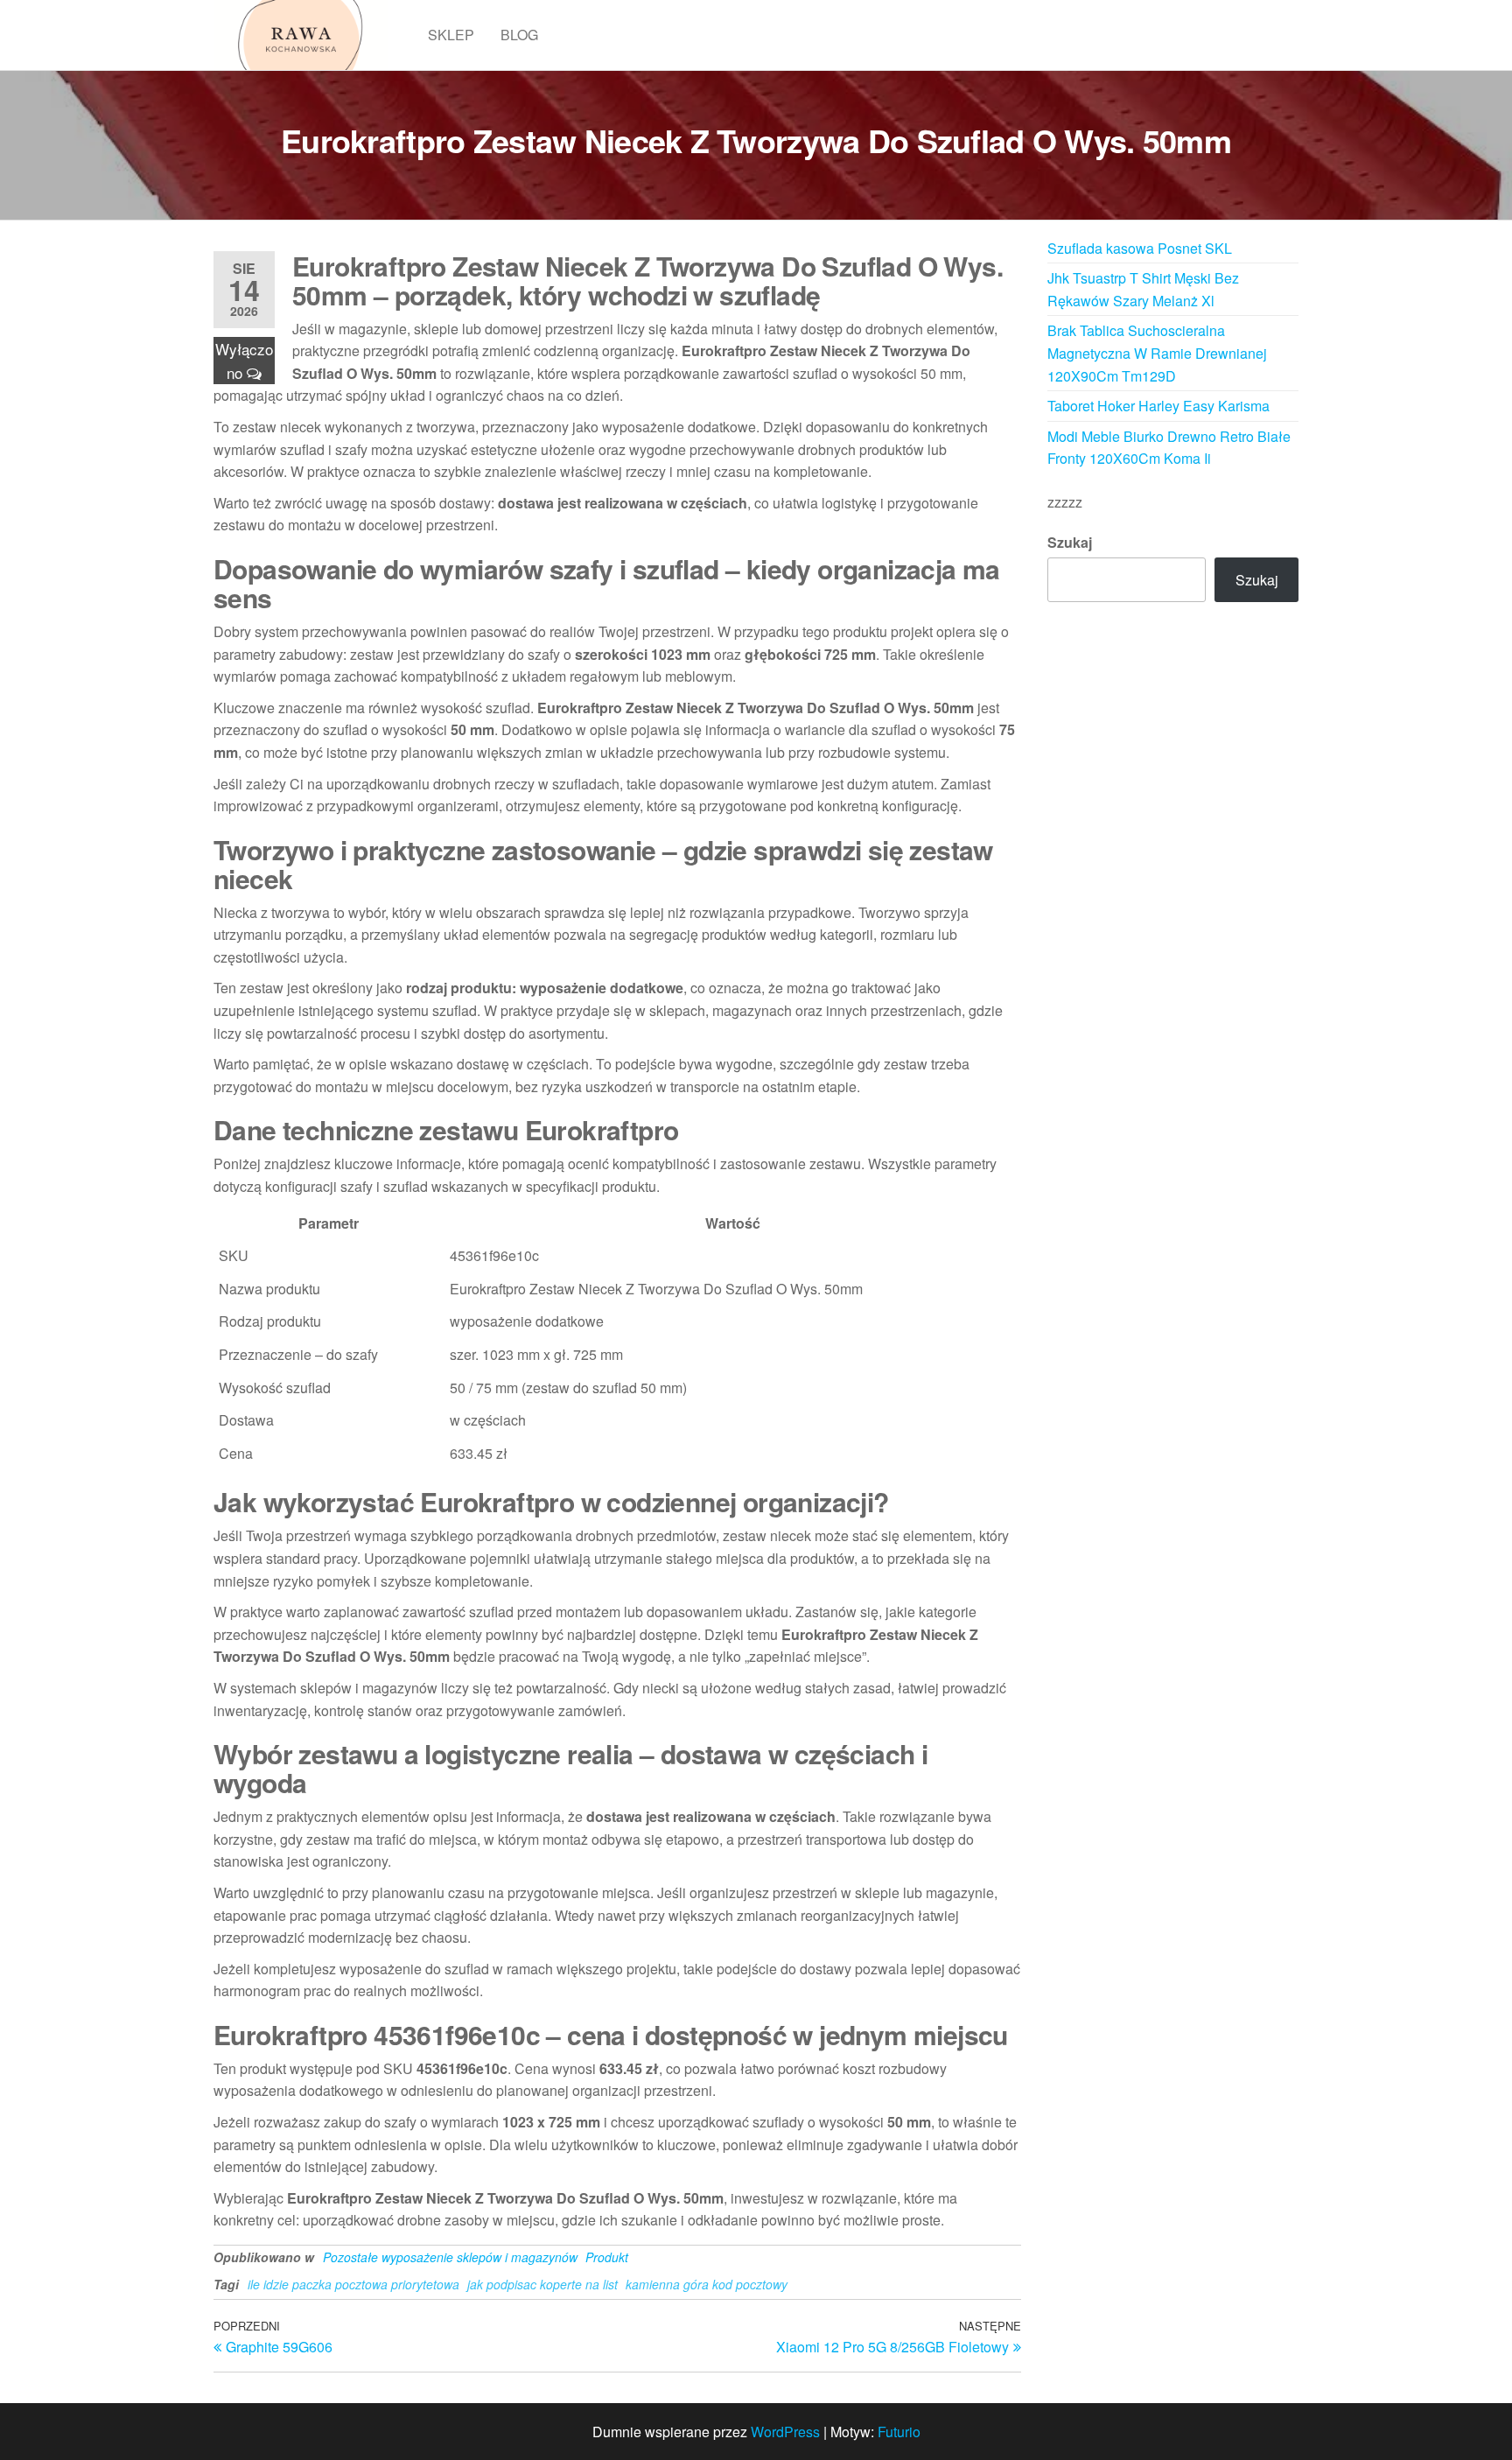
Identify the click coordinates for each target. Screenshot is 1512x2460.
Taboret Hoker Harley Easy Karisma (1158, 406)
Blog (519, 35)
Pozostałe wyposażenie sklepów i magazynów (450, 2257)
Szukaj (1070, 542)
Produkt (607, 2257)
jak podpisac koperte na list (542, 2284)
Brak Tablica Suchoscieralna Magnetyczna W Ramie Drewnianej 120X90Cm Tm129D (1157, 353)
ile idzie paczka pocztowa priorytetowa (353, 2284)
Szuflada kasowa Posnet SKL (1140, 248)
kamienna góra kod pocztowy (707, 2284)
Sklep (451, 35)
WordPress (785, 2432)
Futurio (899, 2432)
